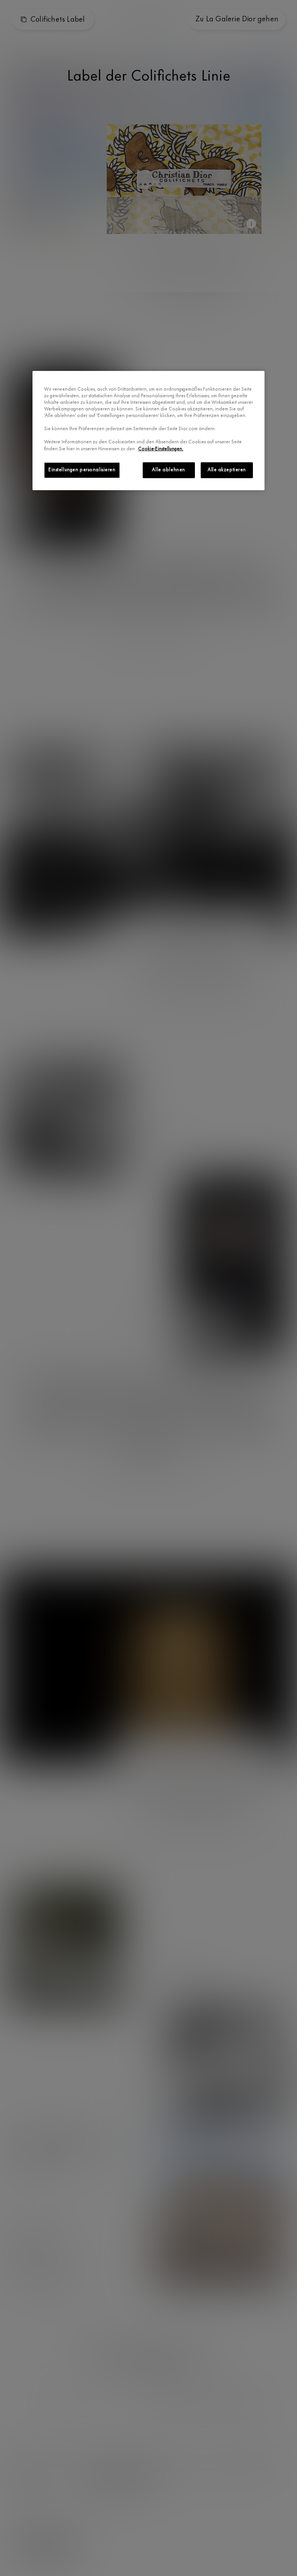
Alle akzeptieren (227, 470)
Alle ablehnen (168, 470)
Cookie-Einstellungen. (161, 449)
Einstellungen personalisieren (82, 470)
